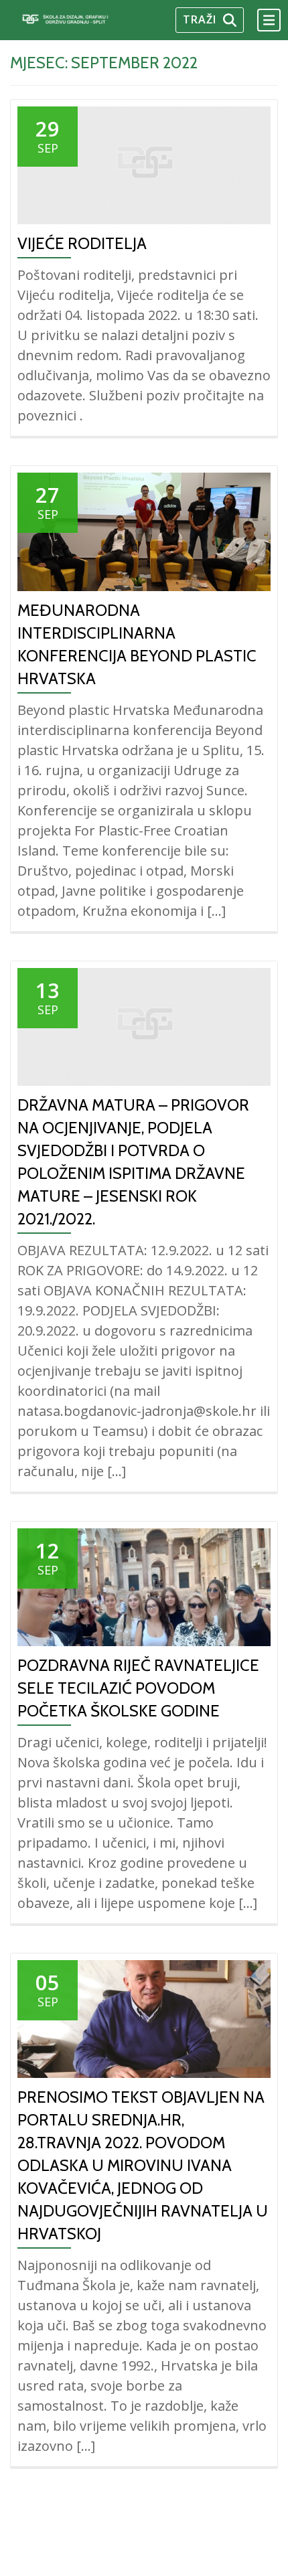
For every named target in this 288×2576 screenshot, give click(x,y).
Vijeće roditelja (82, 243)
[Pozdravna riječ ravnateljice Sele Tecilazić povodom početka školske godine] (144, 1586)
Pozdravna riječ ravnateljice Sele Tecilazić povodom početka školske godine (138, 1688)
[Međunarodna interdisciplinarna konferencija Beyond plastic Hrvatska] (144, 531)
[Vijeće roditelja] (144, 165)
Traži (200, 19)
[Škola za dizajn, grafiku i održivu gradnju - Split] (79, 20)
